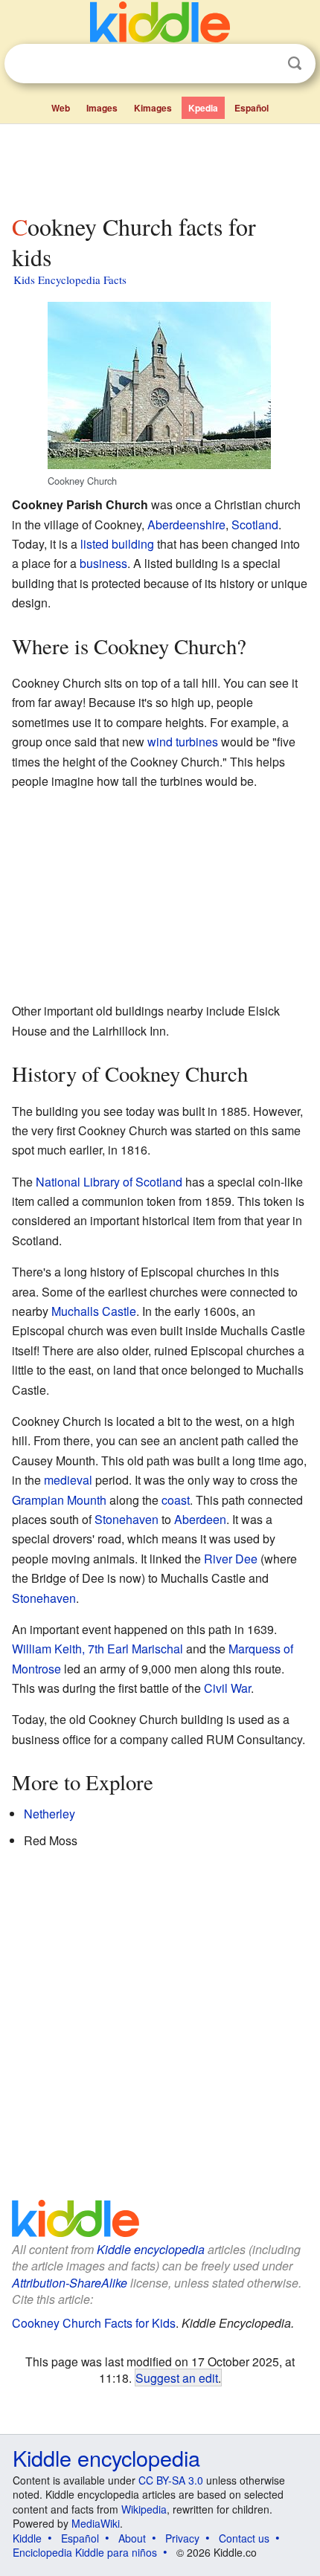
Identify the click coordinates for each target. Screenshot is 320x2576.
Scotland (255, 524)
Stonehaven (127, 1519)
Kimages (153, 108)
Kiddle (27, 2538)
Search (295, 64)
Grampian (38, 1500)
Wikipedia (144, 2509)
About (132, 2538)
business (103, 563)
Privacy (182, 2538)
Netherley (49, 1814)
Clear (264, 64)
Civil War (227, 1688)
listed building (117, 544)
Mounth (87, 1500)
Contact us (244, 2538)
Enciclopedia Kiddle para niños (85, 2552)
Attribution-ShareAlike (70, 2283)
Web (61, 108)
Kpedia (203, 108)
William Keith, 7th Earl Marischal (97, 1649)
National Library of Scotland (109, 1182)
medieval (68, 1480)
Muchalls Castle (94, 1311)
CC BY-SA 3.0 (171, 2480)
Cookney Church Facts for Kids (94, 2323)
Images (102, 108)
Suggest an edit (177, 2378)
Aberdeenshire (186, 524)
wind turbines (183, 742)
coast (176, 1500)
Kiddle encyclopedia (151, 2249)
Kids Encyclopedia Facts (70, 280)
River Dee (231, 1559)
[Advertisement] (160, 166)
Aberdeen (200, 1519)
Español (252, 108)
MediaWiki (96, 2523)
